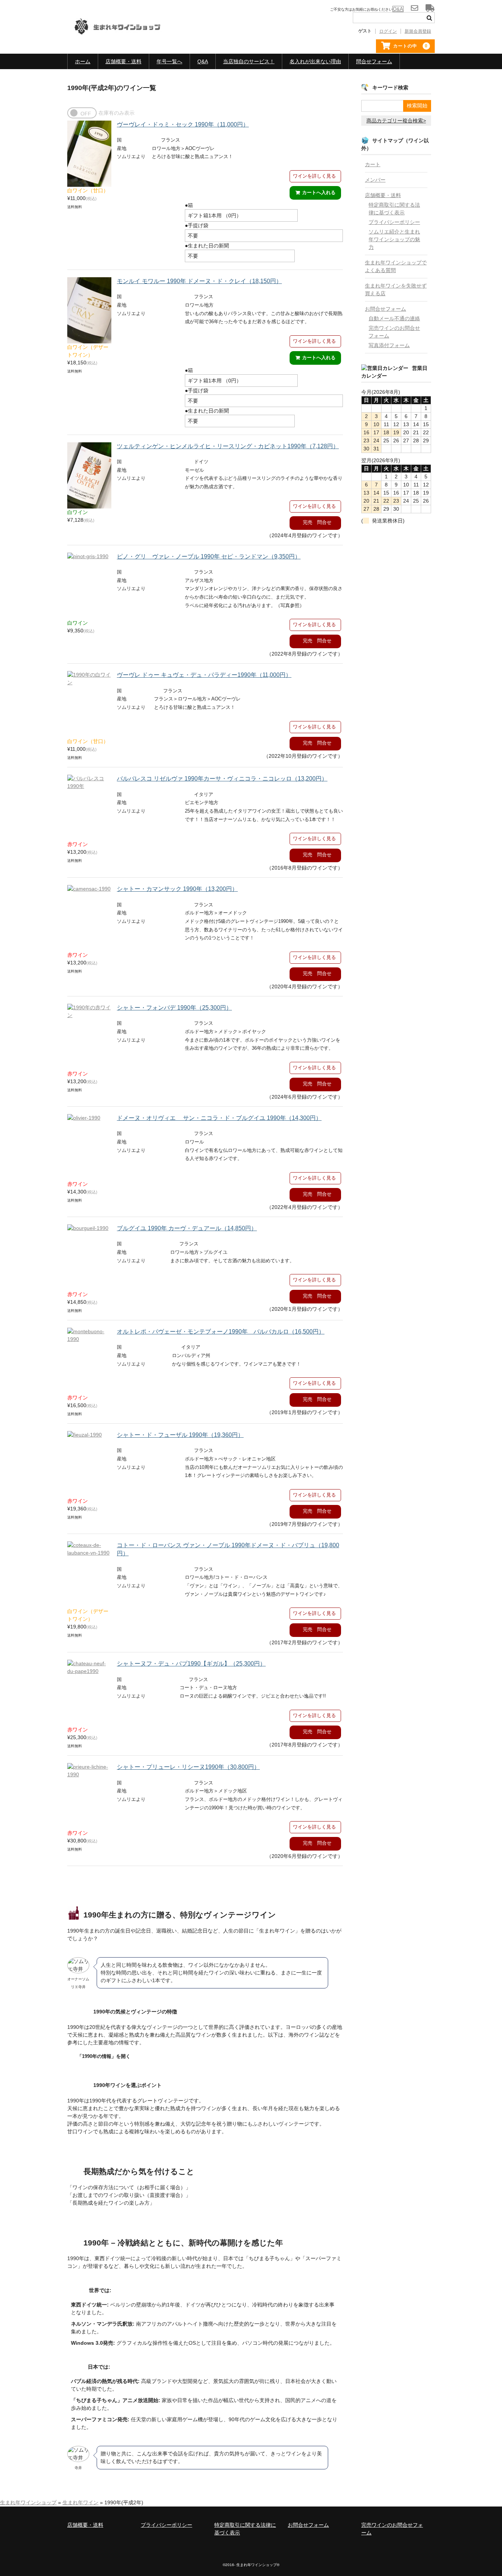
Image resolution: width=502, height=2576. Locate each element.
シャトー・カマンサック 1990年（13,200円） (177, 889)
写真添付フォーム (389, 345)
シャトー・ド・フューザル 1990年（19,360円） (180, 1435)
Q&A (203, 61)
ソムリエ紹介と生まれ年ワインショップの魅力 (394, 239)
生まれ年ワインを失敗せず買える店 (396, 290)
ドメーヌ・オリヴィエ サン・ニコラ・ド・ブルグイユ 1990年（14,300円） (219, 1118)
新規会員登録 (418, 31)
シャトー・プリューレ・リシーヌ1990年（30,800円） (188, 1767)
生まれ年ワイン (80, 2502)
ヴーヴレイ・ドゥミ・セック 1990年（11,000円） (183, 124)
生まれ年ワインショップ (28, 2502)
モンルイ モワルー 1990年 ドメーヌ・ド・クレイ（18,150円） (199, 281)
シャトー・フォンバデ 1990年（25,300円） (174, 1008)
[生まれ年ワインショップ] (123, 32)
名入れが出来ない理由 (315, 61)
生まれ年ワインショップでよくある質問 (396, 266)
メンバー (375, 180)
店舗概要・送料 (123, 61)
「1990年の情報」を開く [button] (104, 2056)
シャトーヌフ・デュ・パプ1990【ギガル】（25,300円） (191, 1664)
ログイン (388, 31)
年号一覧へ (169, 61)
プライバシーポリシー (394, 222)
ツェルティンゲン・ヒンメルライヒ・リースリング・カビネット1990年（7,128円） (228, 446)
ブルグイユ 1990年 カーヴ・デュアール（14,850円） (187, 1228)
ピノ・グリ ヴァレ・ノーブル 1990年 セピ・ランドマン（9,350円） (209, 556)
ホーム (83, 61)
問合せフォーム (374, 61)
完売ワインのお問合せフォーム (394, 332)
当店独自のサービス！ (249, 61)
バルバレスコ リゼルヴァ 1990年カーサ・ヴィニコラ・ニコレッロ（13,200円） (222, 779)
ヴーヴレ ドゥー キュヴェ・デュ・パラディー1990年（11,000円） (204, 675)
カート (373, 164)
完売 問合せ (317, 522)
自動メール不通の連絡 (394, 318)
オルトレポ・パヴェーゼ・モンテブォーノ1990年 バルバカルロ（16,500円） (221, 1332)
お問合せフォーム (386, 309)
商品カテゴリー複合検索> (396, 121)
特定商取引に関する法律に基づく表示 (394, 209)
